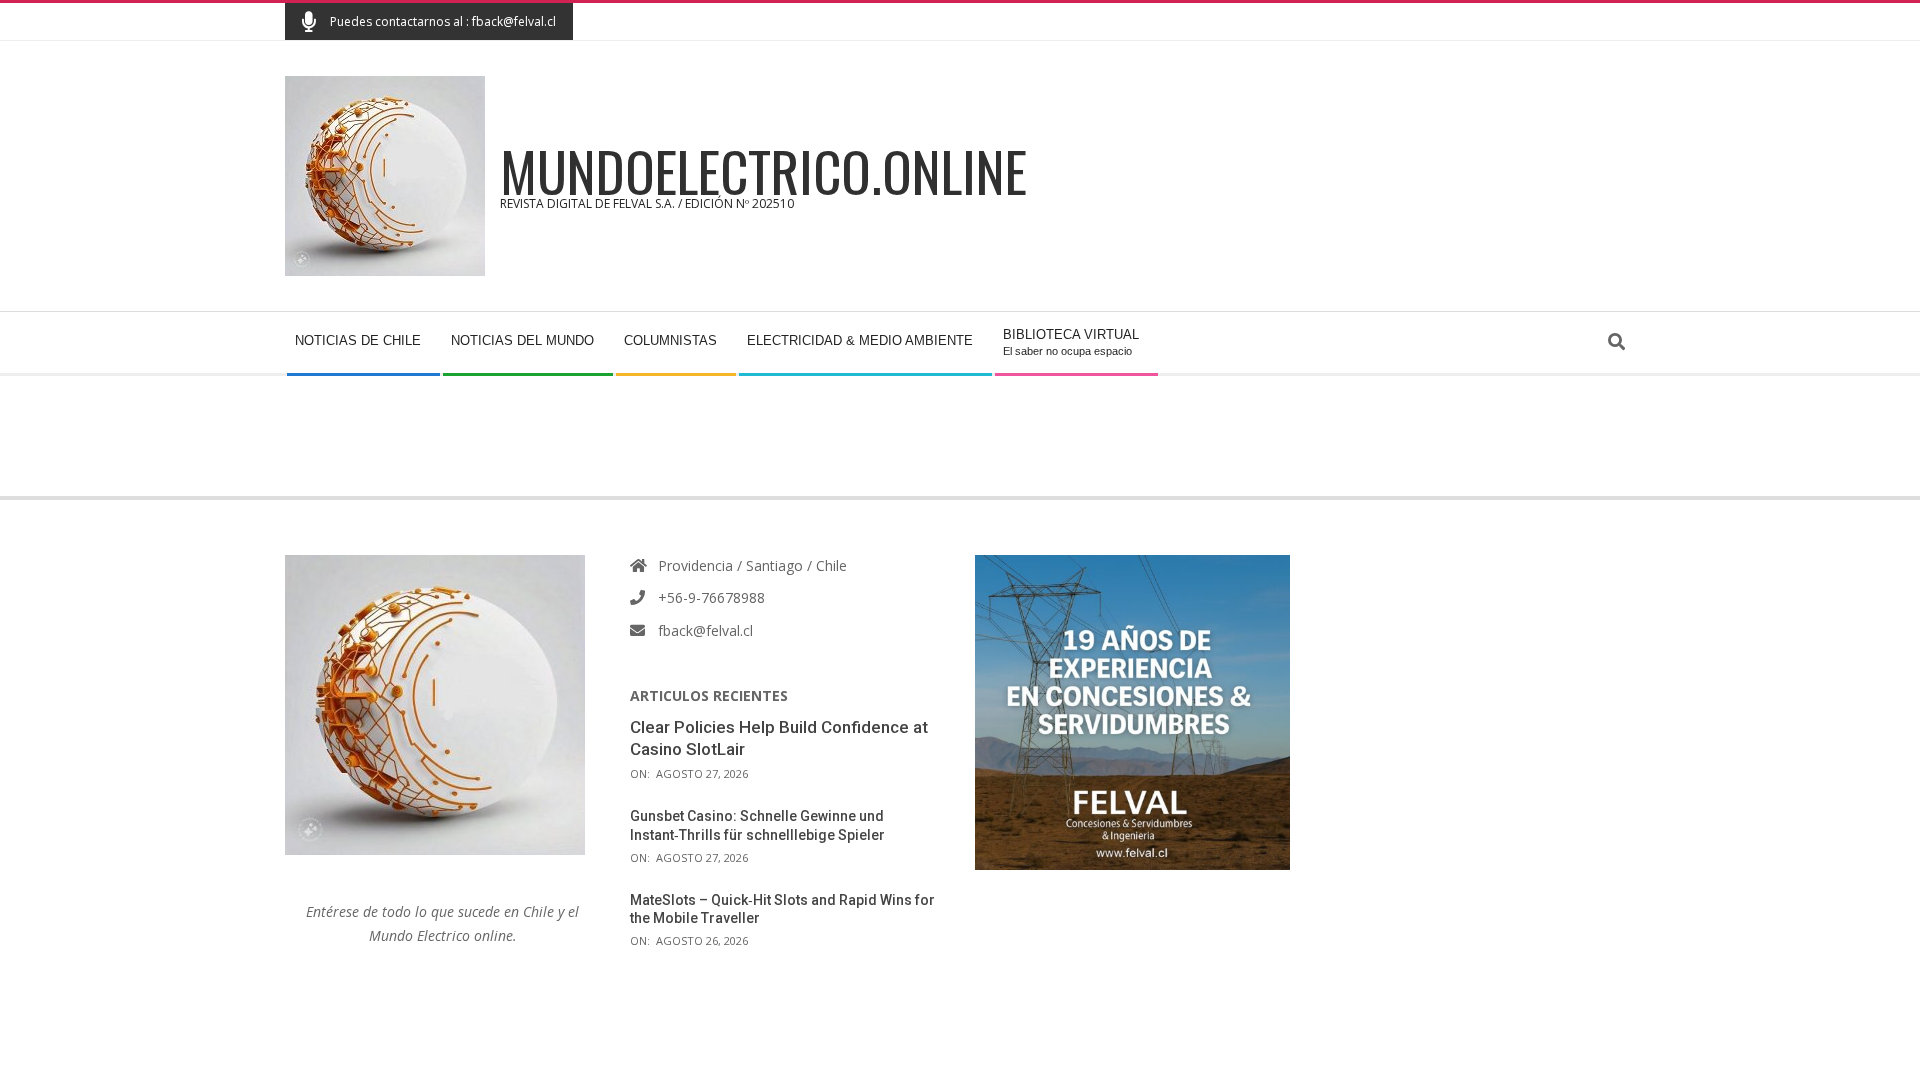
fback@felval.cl (705, 630)
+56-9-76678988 (711, 597)
